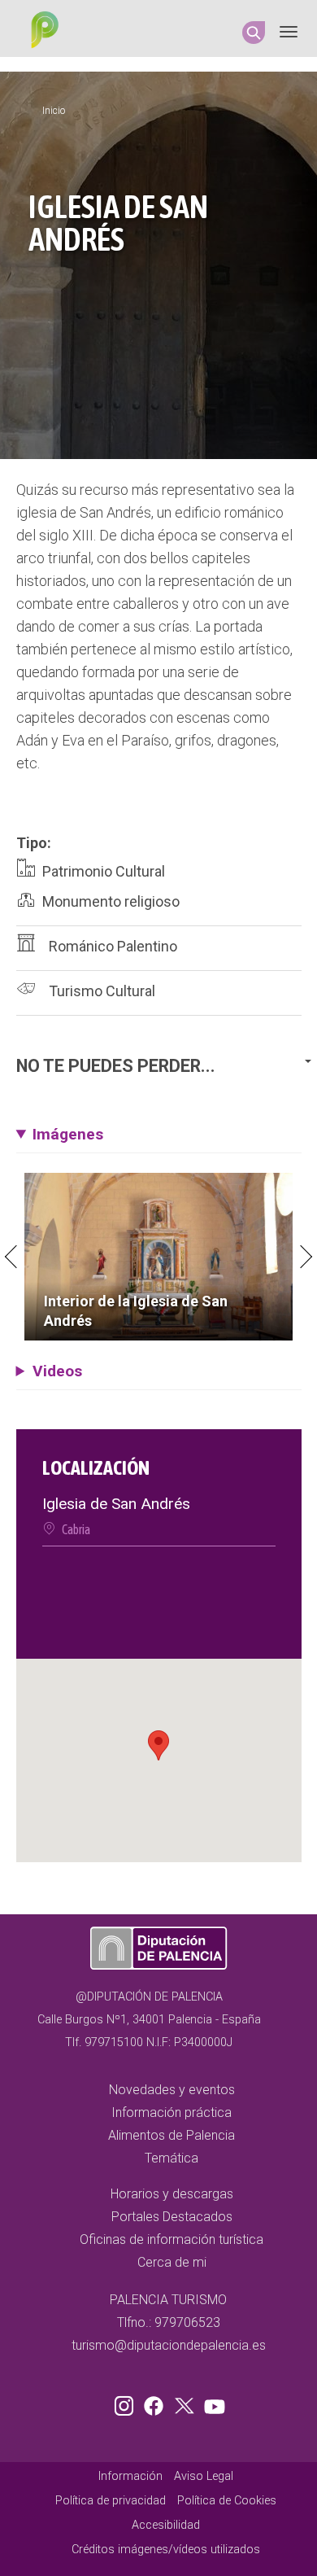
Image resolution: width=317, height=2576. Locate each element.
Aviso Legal (204, 2476)
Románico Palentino (113, 946)
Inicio (54, 111)
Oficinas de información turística (172, 2239)
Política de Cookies (227, 2501)
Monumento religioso (111, 901)
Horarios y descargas (172, 2194)
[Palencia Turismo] (41, 32)
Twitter (186, 2403)
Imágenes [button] (68, 1134)
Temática (172, 2158)
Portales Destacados (172, 2217)
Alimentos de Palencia (172, 2135)
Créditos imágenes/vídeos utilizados (166, 2550)
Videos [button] (57, 1371)
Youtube (212, 2403)
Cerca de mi (172, 2262)
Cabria (76, 1529)
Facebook (158, 2403)
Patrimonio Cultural (104, 871)
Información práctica (172, 2112)
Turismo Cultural (102, 991)
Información (130, 2476)
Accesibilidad (166, 2525)
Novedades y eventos (172, 2090)
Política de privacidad (111, 2501)
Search (254, 33)
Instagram (127, 2403)
